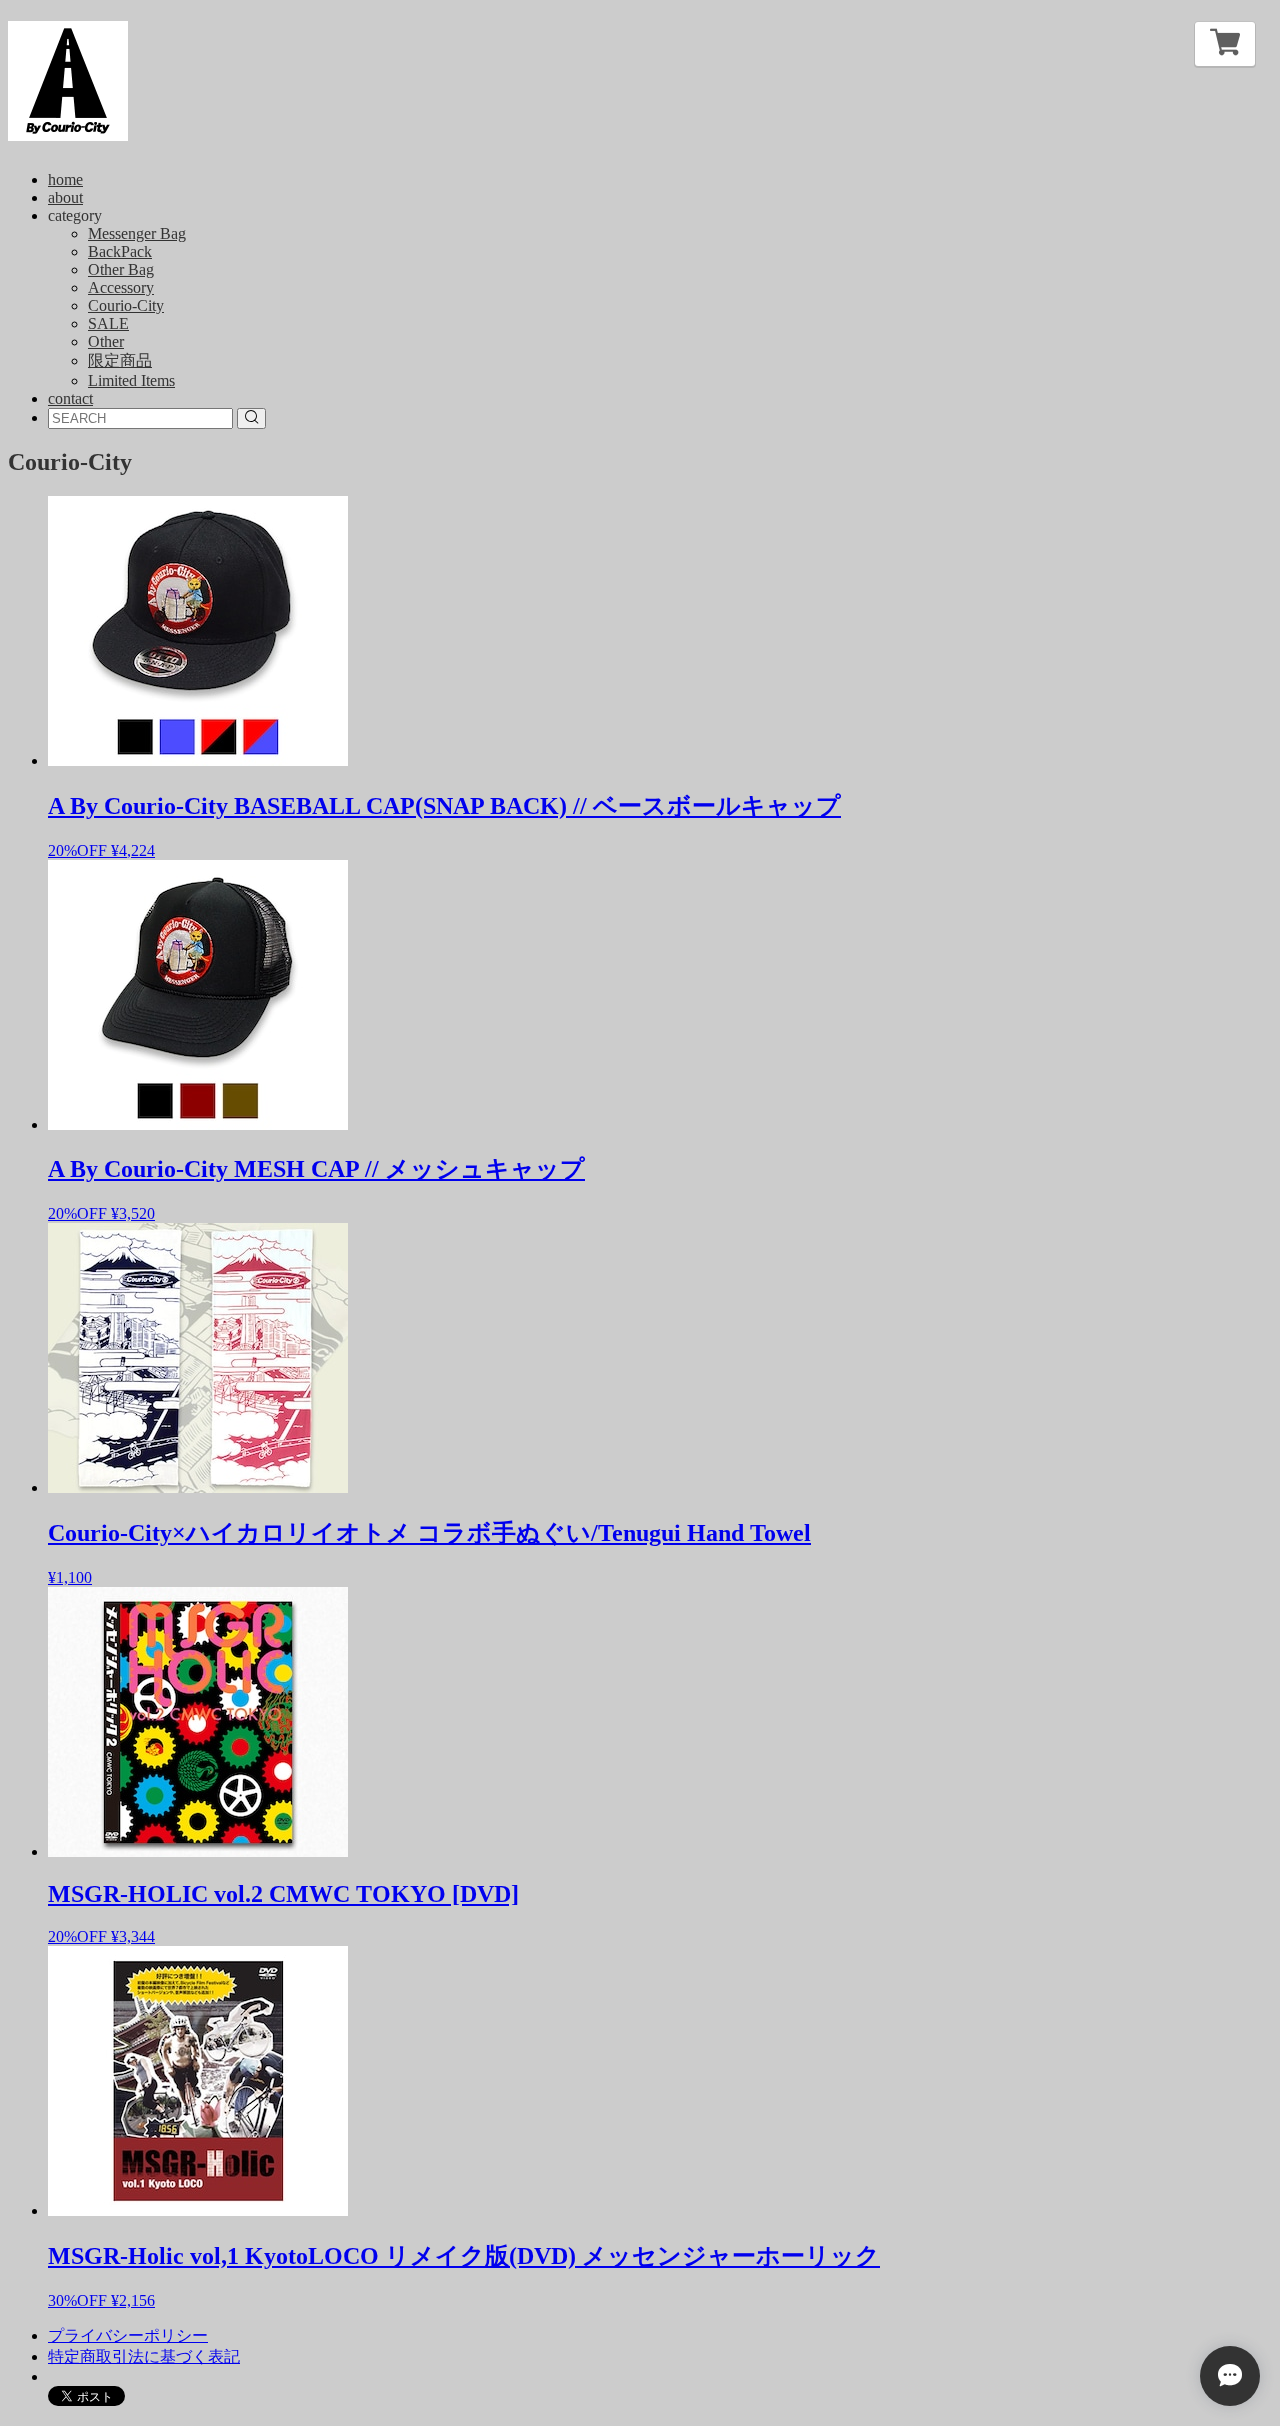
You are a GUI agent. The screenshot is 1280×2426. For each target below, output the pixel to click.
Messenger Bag (137, 233)
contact (70, 398)
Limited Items (131, 380)
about (65, 197)
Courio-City (126, 305)
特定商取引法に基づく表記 (144, 2356)
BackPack (120, 251)
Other (106, 341)
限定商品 (120, 360)
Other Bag (121, 269)
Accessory (121, 287)
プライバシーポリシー (128, 2335)
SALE (108, 323)
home (65, 179)
